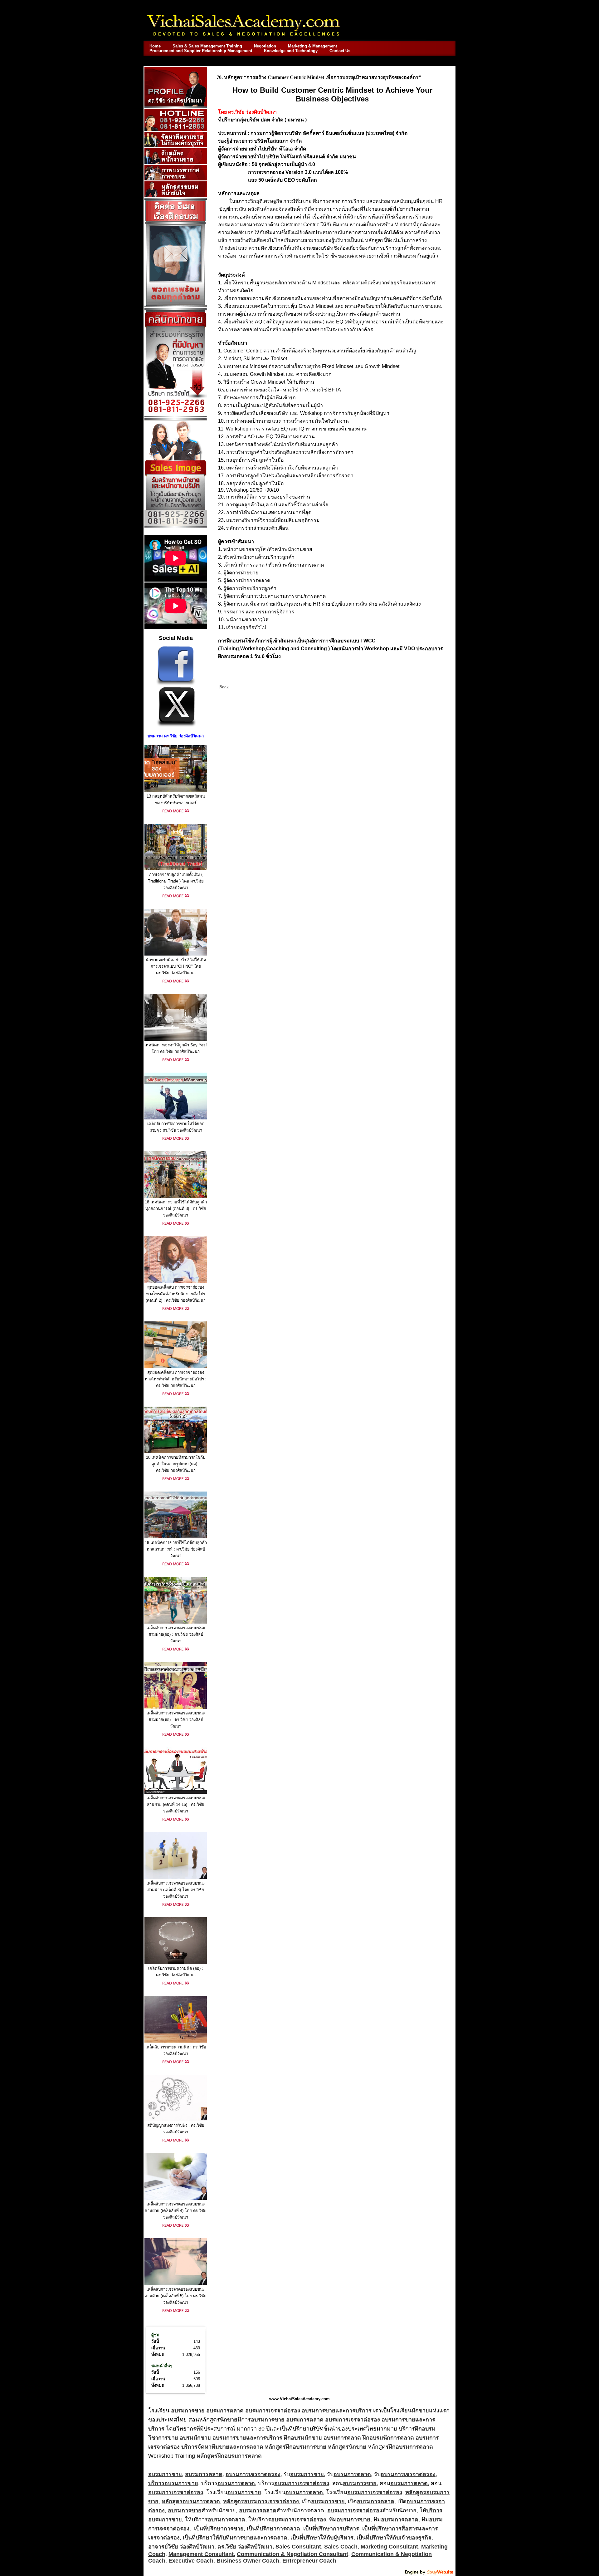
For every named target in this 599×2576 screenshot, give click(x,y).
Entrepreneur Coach (309, 2561)
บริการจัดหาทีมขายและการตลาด (222, 2447)
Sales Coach (341, 2547)
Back (224, 687)
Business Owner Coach (248, 2561)
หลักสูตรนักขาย (347, 2447)
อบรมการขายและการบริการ (337, 2411)
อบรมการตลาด (225, 2411)
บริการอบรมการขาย (173, 2483)
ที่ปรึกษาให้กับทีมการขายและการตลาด (240, 2538)
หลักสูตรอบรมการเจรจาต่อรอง (261, 2501)
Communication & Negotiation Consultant (292, 2554)
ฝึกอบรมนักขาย (303, 2438)
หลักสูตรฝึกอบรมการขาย (296, 2447)
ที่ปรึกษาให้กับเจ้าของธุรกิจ (399, 2538)
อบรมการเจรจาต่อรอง (273, 2411)
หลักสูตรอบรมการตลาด (191, 2501)
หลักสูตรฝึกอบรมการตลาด (229, 2456)
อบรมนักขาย (195, 2438)
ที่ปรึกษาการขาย (223, 2529)
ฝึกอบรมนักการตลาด (388, 2438)
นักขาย (229, 2420)
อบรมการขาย (188, 2411)
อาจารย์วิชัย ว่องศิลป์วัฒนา (181, 2547)
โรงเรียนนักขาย (410, 2411)
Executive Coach (191, 2561)
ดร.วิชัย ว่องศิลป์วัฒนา (245, 2547)
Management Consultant (201, 2554)
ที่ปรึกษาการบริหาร (336, 2529)
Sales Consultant (298, 2547)
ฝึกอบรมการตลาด (411, 2447)
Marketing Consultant (389, 2547)
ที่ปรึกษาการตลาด (278, 2529)
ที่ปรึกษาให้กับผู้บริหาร (326, 2538)
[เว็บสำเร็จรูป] (430, 2574)
